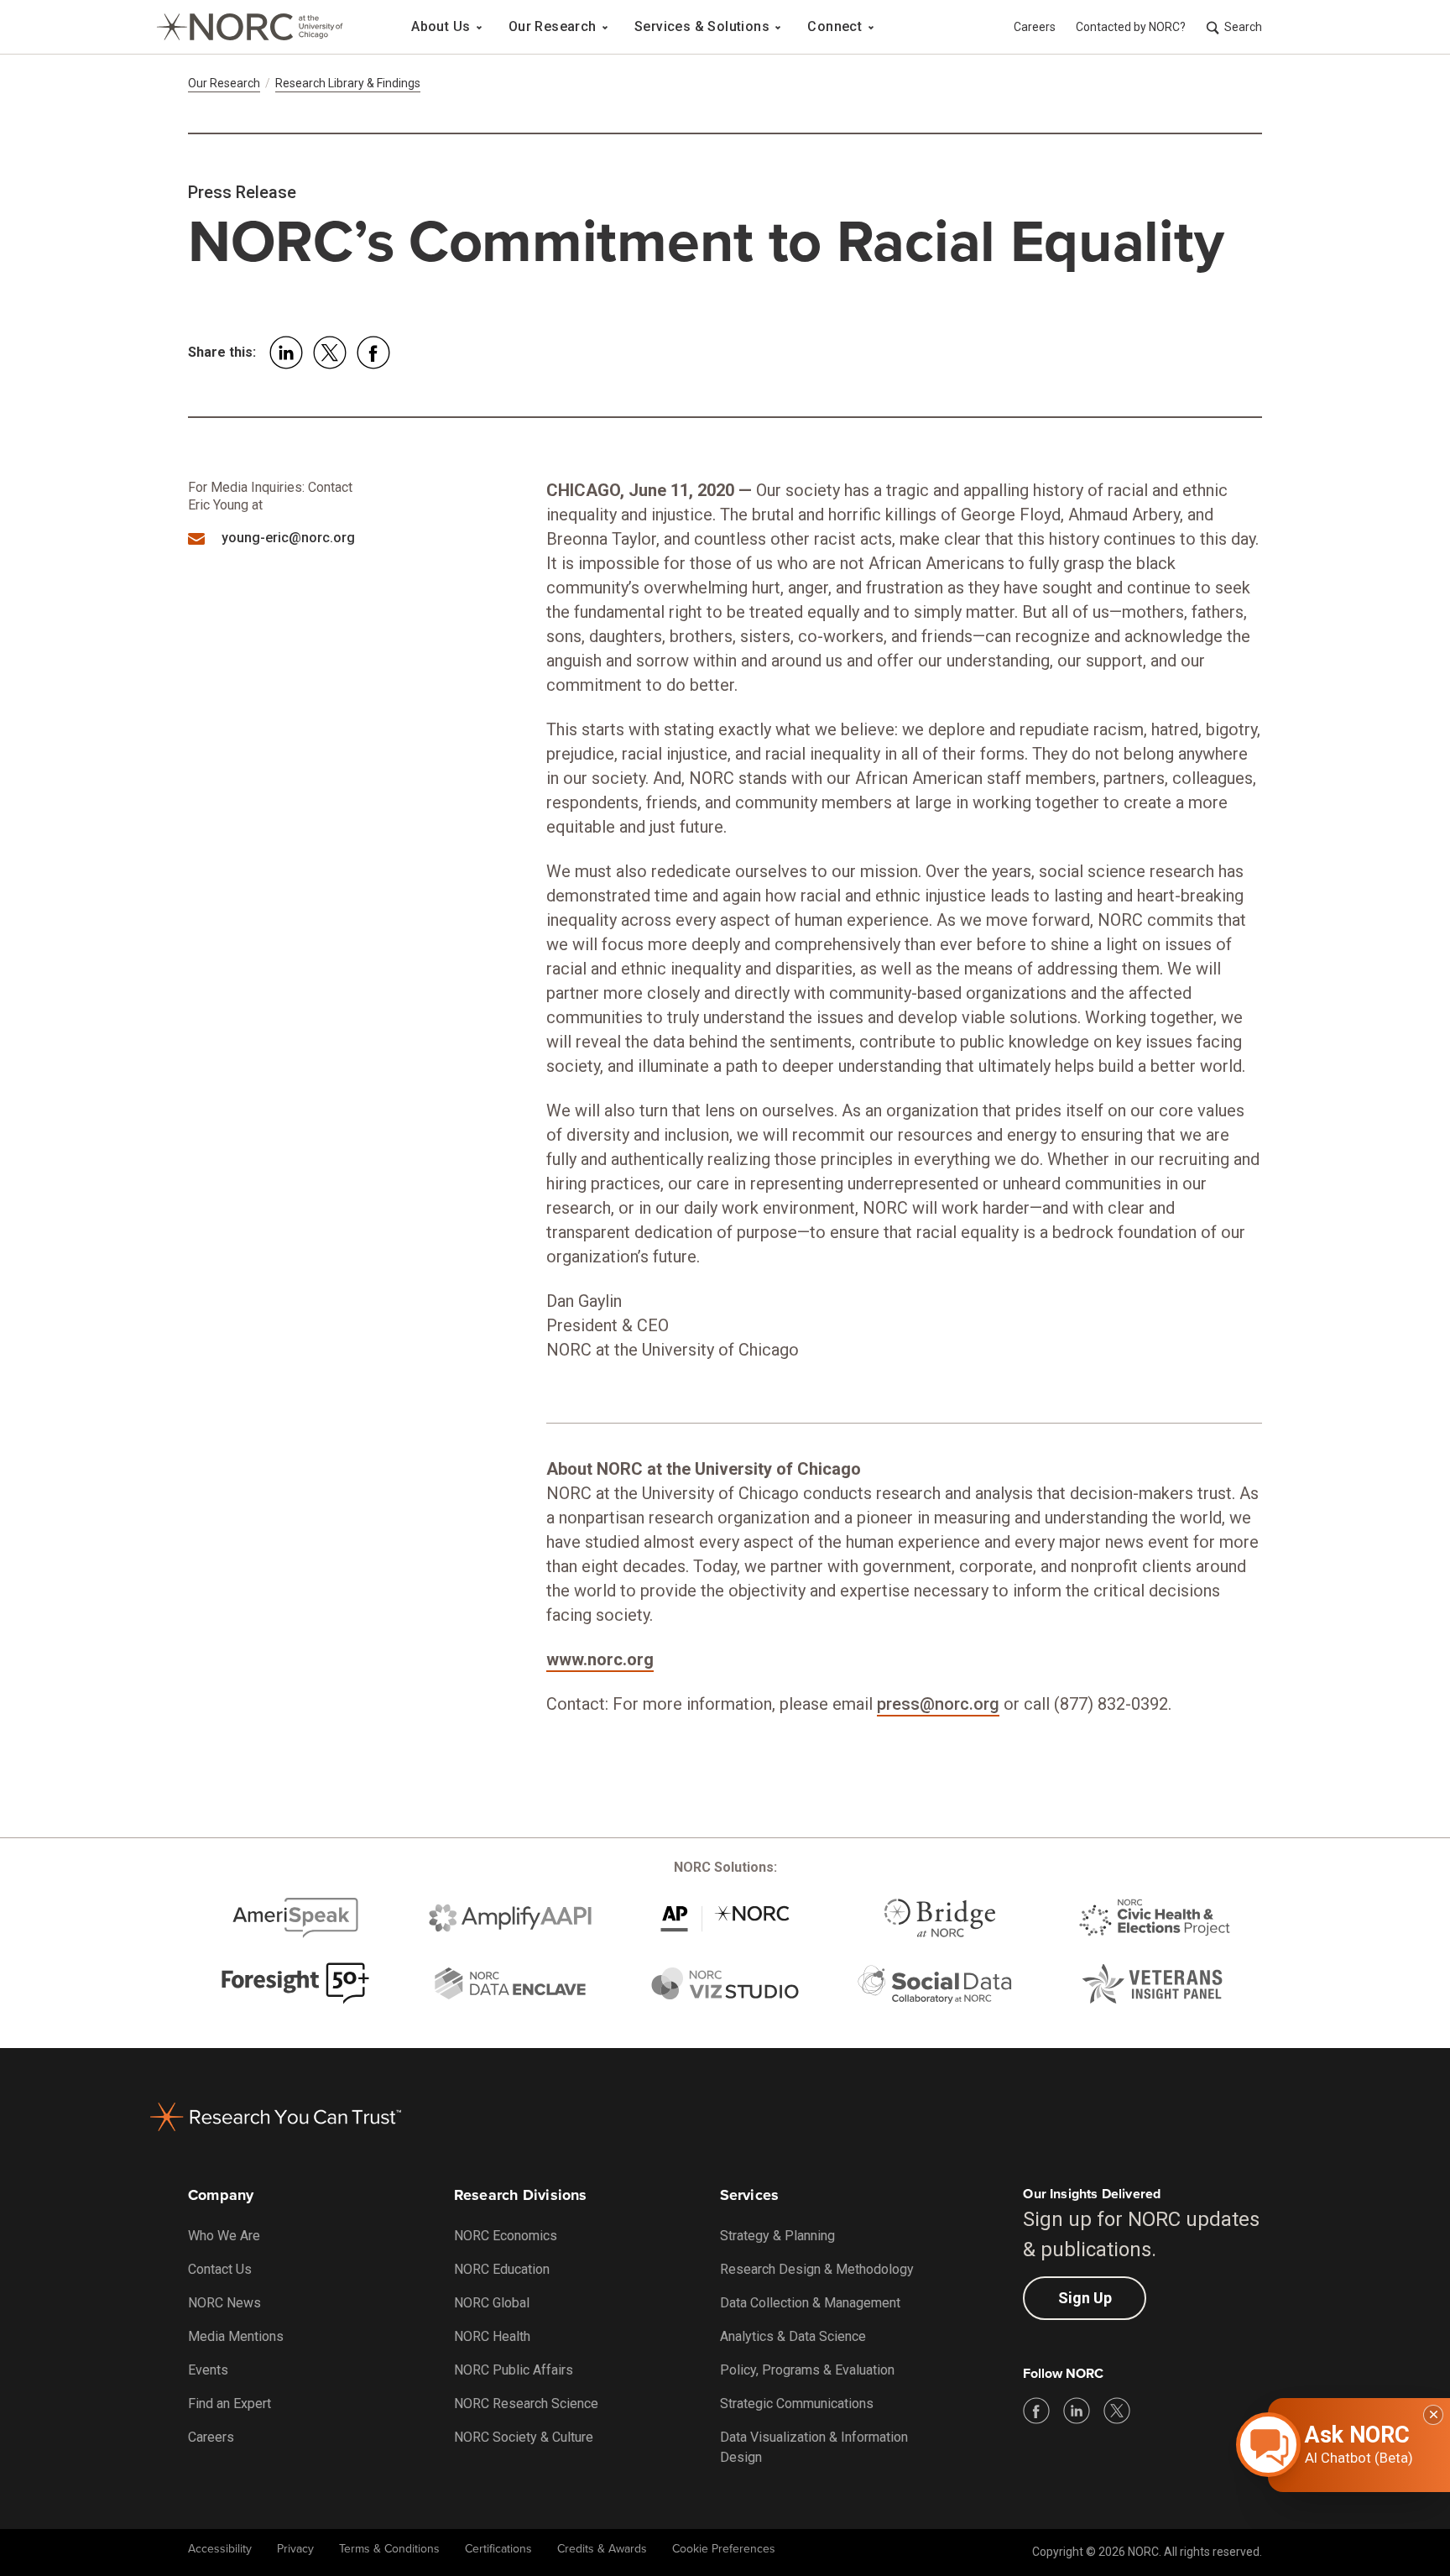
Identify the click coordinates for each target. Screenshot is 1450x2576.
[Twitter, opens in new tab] (1117, 2411)
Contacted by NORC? (1131, 27)
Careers (1035, 27)
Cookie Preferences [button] (724, 2549)
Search (1243, 27)
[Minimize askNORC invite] (1433, 2415)
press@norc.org (938, 1704)
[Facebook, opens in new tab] (1036, 2411)
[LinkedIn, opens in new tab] (1077, 2411)
